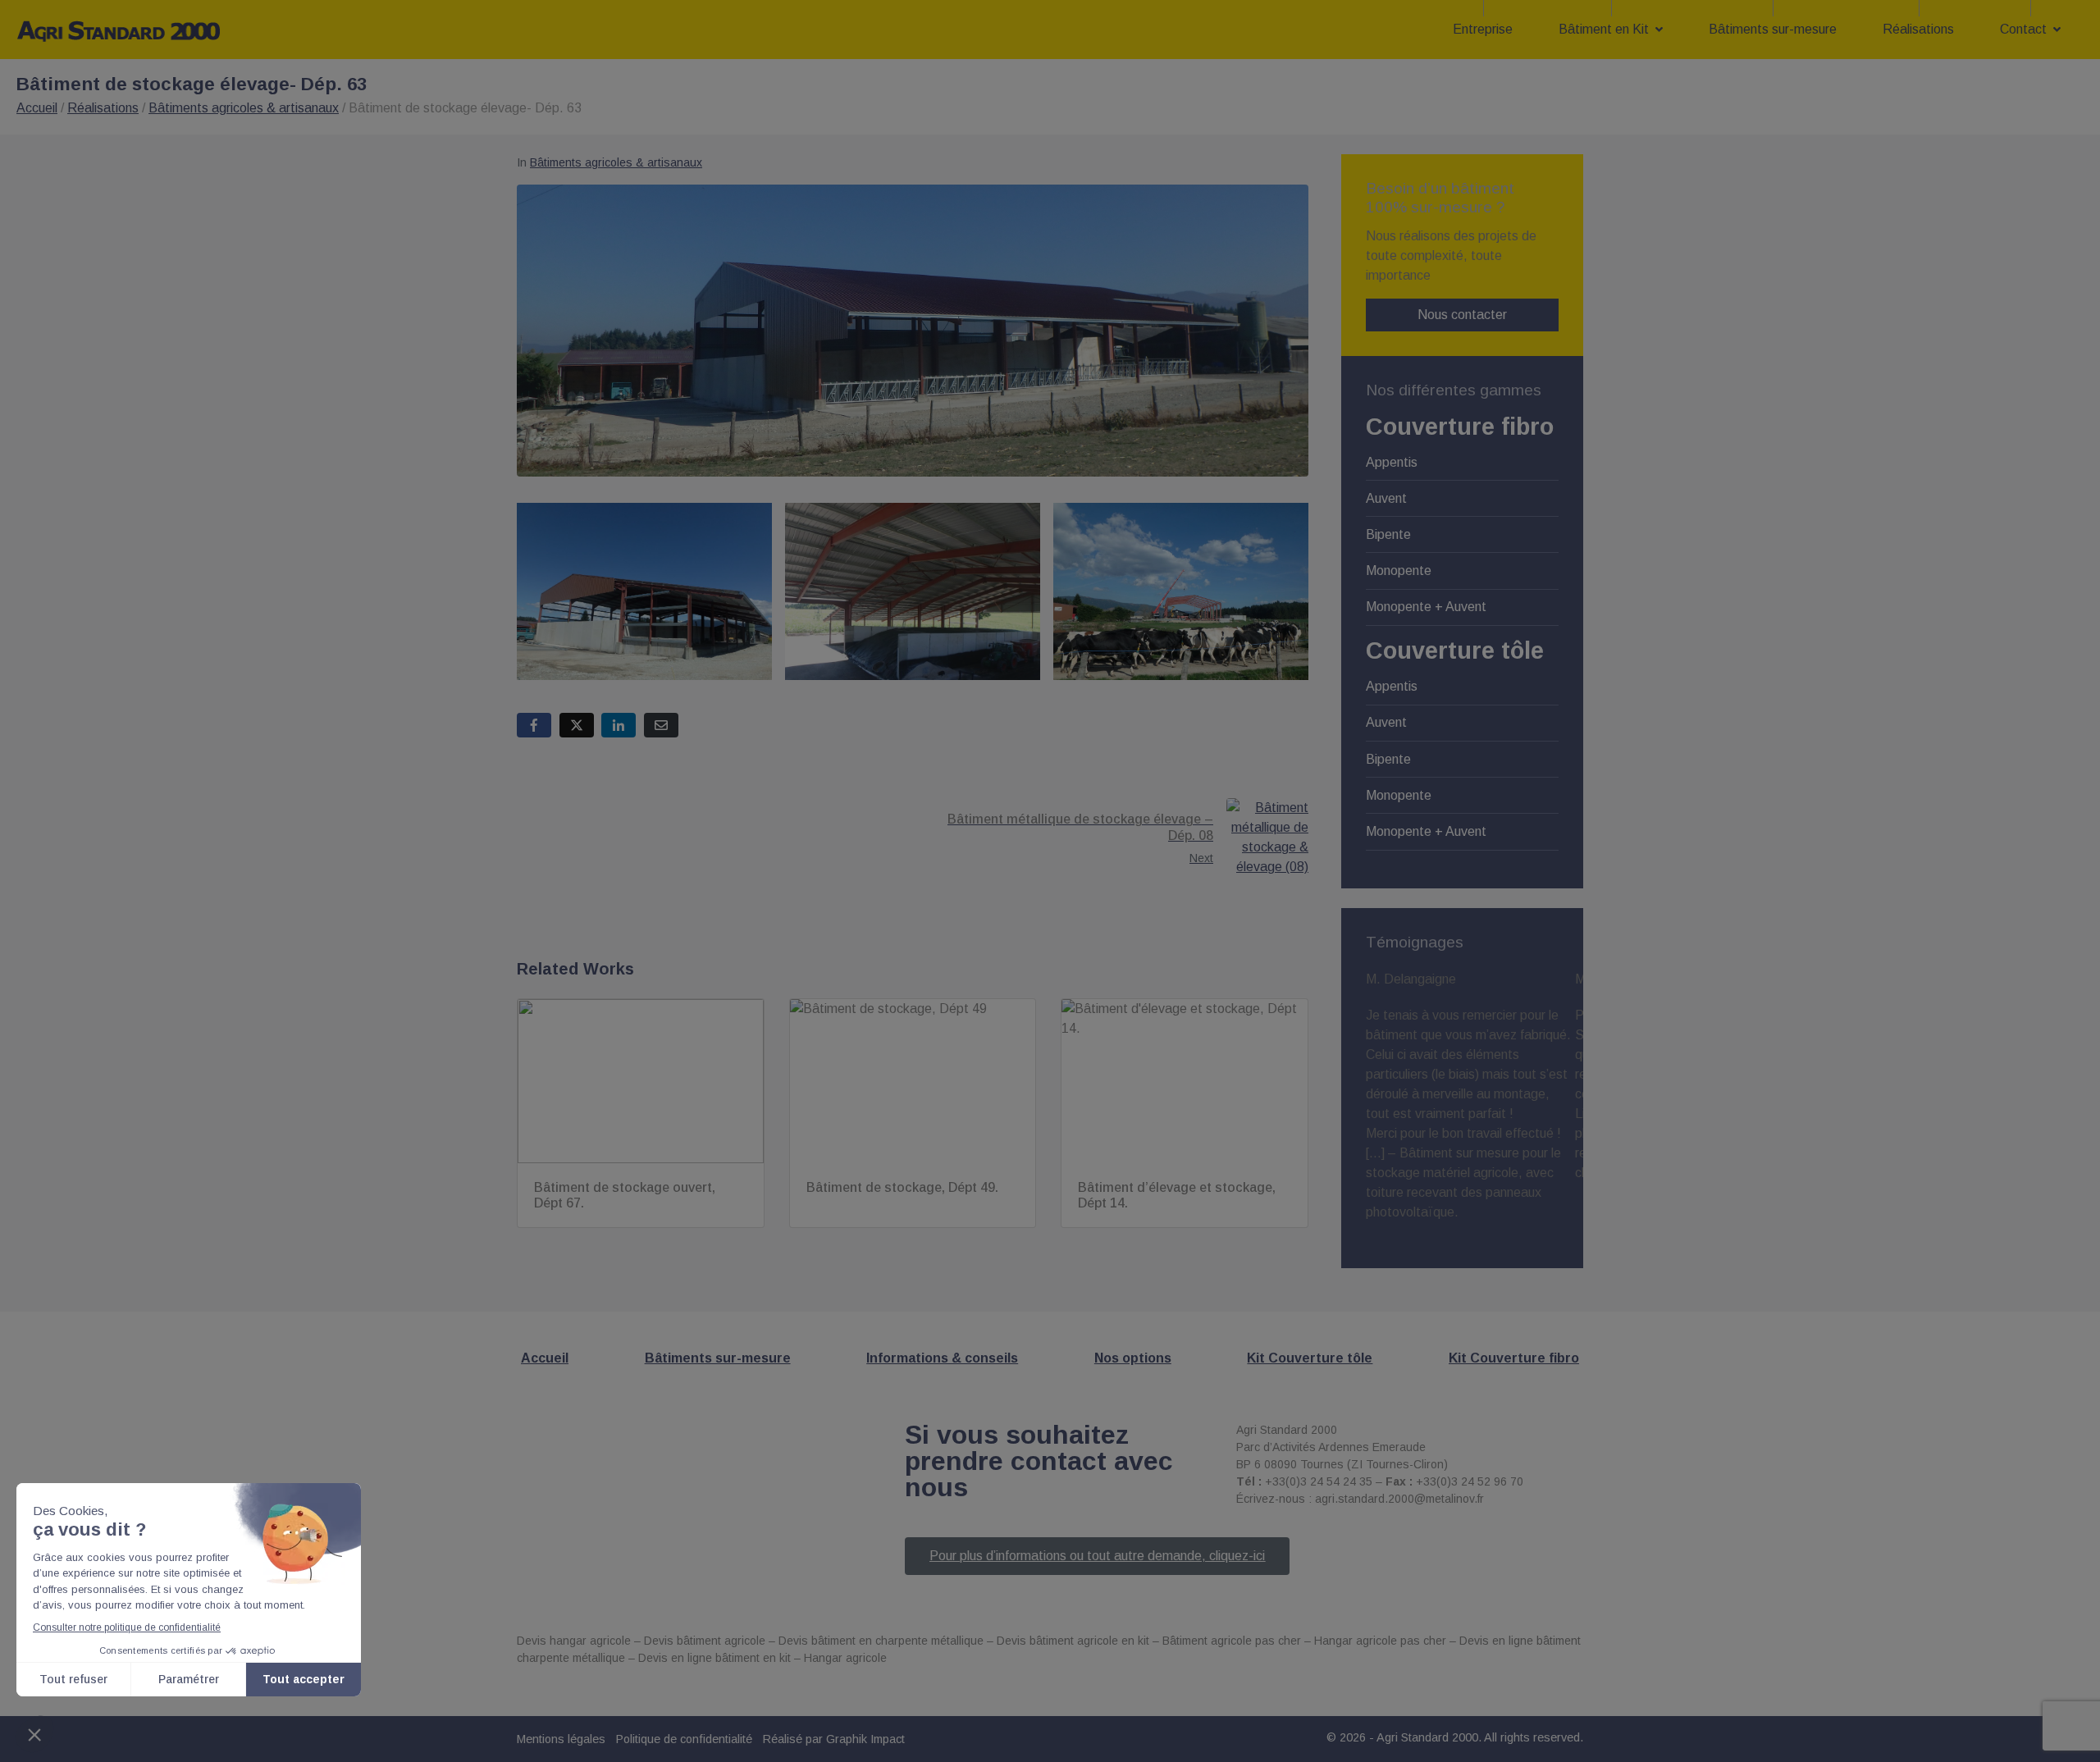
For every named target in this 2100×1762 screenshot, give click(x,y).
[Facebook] (1367, 1558)
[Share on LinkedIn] (619, 726)
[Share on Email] (661, 726)
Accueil (37, 108)
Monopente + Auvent (1426, 607)
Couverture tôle (1455, 650)
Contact (2023, 29)
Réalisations (1918, 29)
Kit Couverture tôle (1310, 1358)
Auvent (1386, 498)
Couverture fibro (1460, 427)
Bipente (1388, 534)
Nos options (1133, 1358)
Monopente (1399, 571)
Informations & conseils (942, 1358)
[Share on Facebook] (534, 726)
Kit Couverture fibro (1514, 1358)
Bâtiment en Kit (1604, 29)
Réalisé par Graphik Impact (834, 1739)
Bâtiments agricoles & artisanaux (244, 108)
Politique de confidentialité (684, 1739)
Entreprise (1483, 29)
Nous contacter (1462, 315)
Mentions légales (561, 1739)
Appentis (1392, 462)
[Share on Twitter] (577, 726)
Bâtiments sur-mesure (1773, 29)
